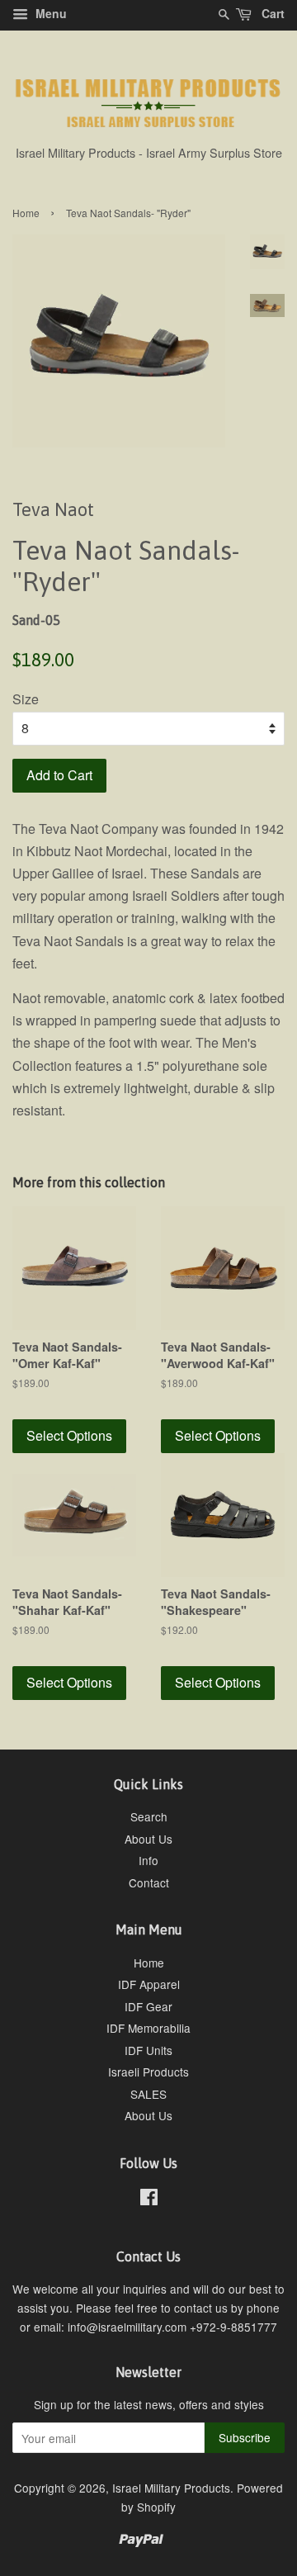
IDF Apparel (149, 1984)
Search (149, 1816)
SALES (148, 2094)
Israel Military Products (171, 2488)
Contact (149, 1882)
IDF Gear (148, 2006)
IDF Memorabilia (148, 2028)
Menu (49, 13)
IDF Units (148, 2050)
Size (26, 699)
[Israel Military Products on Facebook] (149, 2200)
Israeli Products (148, 2072)
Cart (271, 13)
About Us (148, 1839)
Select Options (69, 1435)
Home (26, 213)
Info (148, 1860)
